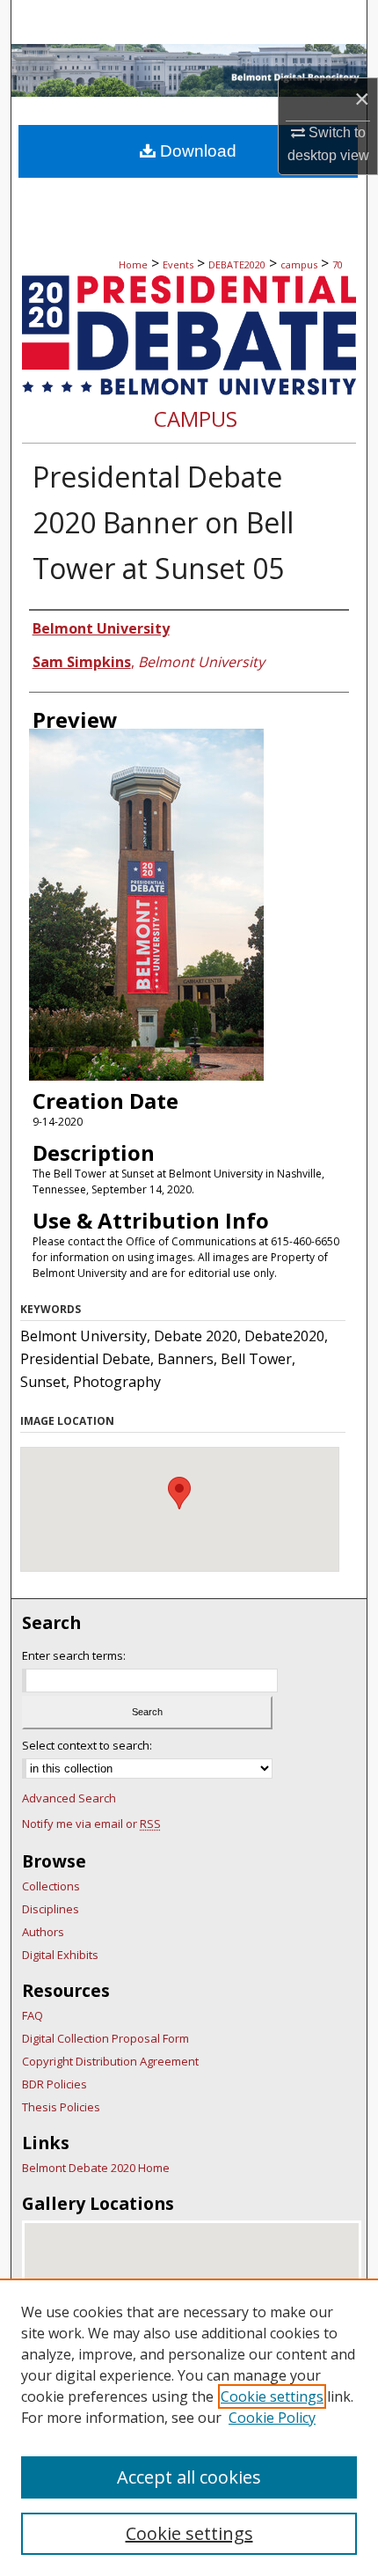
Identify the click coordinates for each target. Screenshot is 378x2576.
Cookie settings (272, 2396)
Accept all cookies (189, 2477)
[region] (189, 2427)
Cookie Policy (272, 2418)
